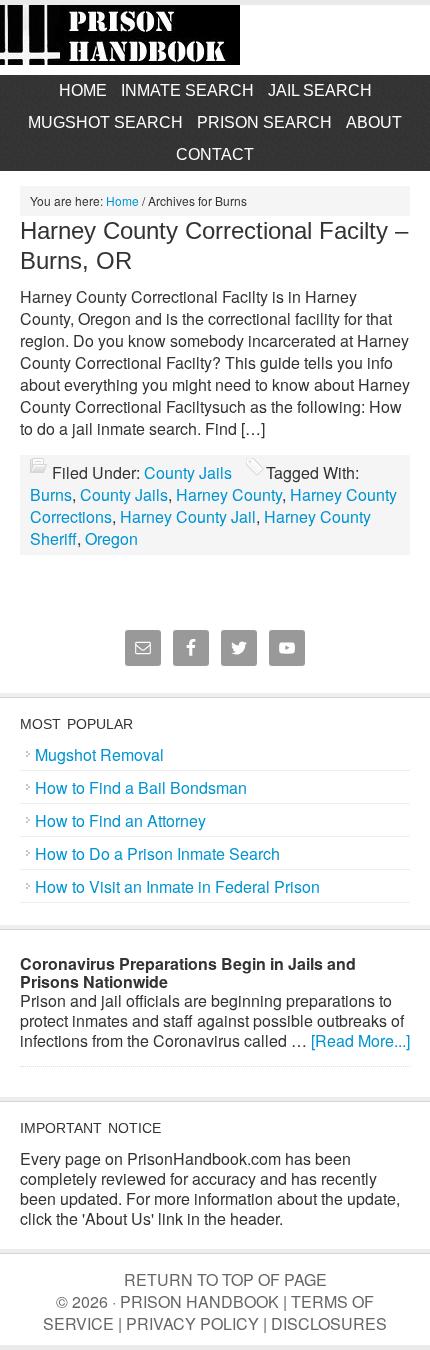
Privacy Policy (192, 1323)
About (374, 122)
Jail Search (320, 90)
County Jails (188, 472)
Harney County (229, 494)
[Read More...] (360, 1040)
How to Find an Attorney (120, 820)
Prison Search (264, 122)
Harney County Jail (188, 516)
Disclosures (329, 1323)
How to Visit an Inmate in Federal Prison (177, 886)
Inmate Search (187, 90)
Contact (215, 154)
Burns (51, 494)
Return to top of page (225, 1279)
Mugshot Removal (99, 754)
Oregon (111, 538)
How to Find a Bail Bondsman (141, 787)
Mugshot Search (105, 122)
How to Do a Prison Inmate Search (157, 853)
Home (83, 90)
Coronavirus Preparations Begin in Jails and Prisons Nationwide (188, 972)
